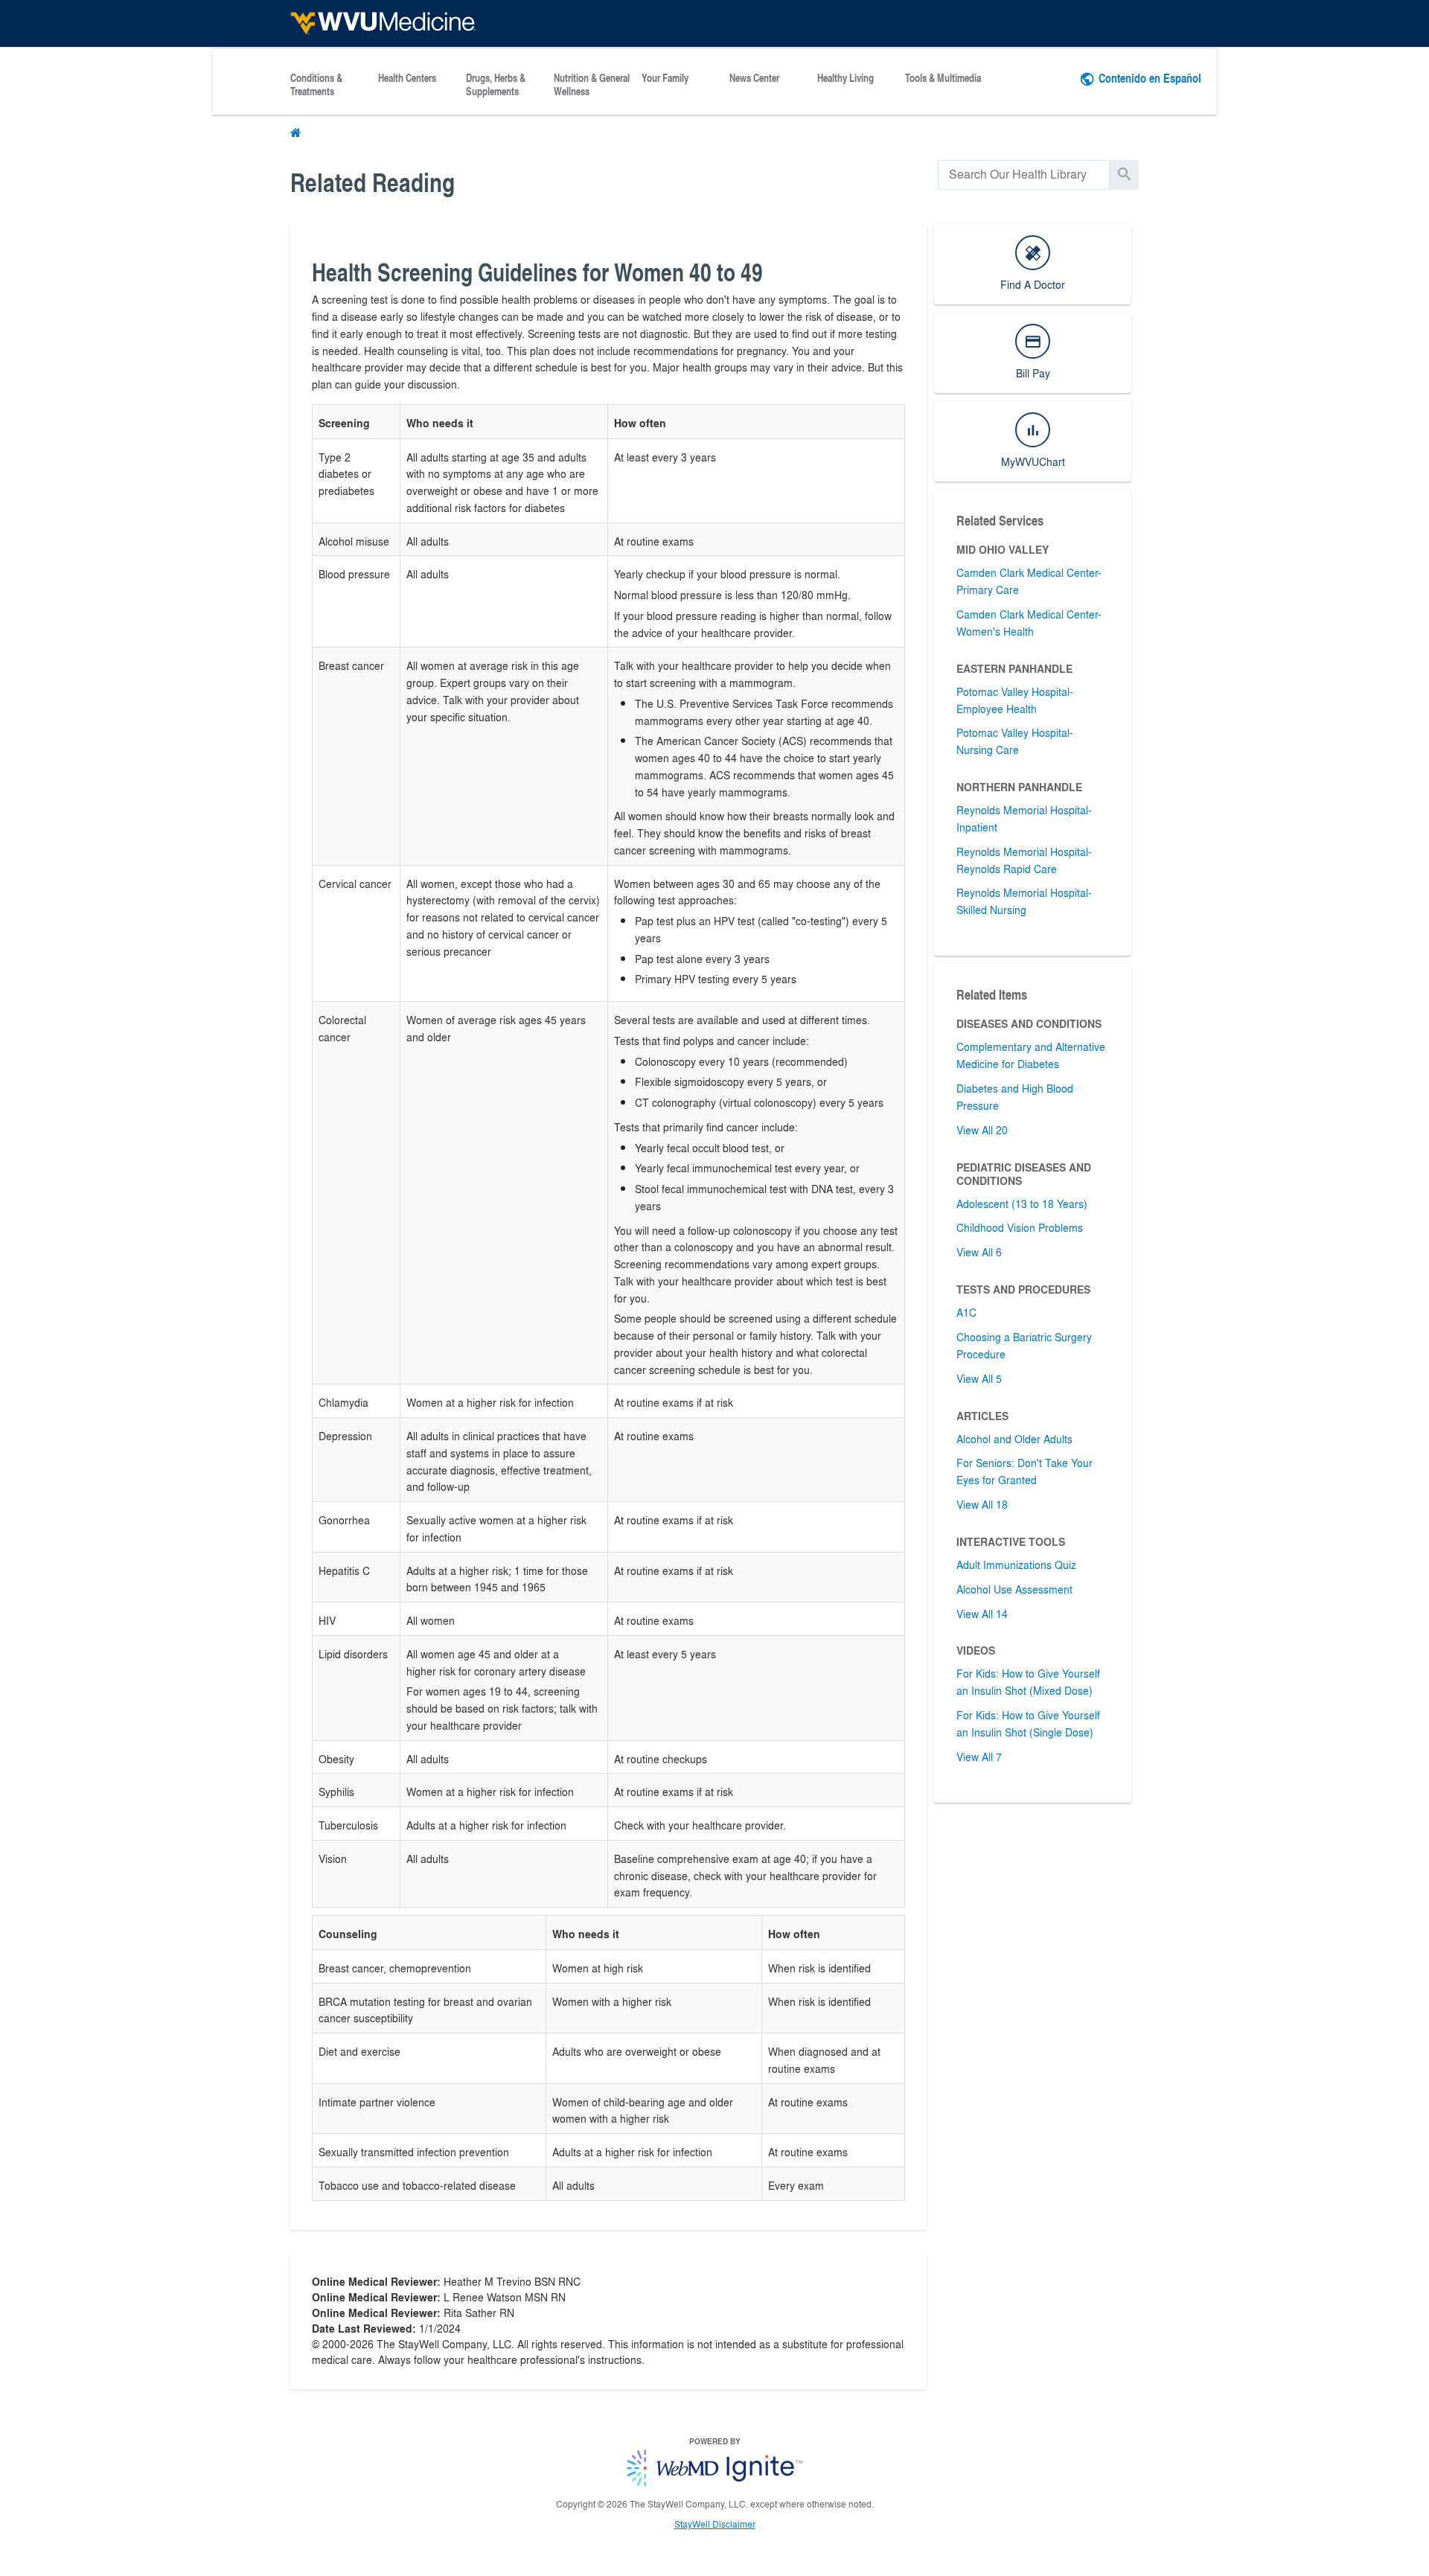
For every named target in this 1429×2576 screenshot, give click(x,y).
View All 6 (979, 1252)
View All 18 (982, 1504)
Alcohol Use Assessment (1014, 1589)
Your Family (665, 78)
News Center (754, 78)
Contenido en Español (1150, 78)
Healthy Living (845, 78)
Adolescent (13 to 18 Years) (1022, 1204)
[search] (1024, 175)
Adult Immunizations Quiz (1016, 1565)
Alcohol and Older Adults (1014, 1439)
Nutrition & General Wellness (592, 85)
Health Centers (407, 78)
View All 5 (979, 1378)
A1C (966, 1312)
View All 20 (982, 1130)
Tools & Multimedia (943, 78)
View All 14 (982, 1614)
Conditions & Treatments (316, 85)
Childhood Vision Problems (1020, 1227)
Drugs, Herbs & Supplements (496, 85)
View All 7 (979, 1757)
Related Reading (373, 182)
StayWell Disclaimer (715, 2524)
